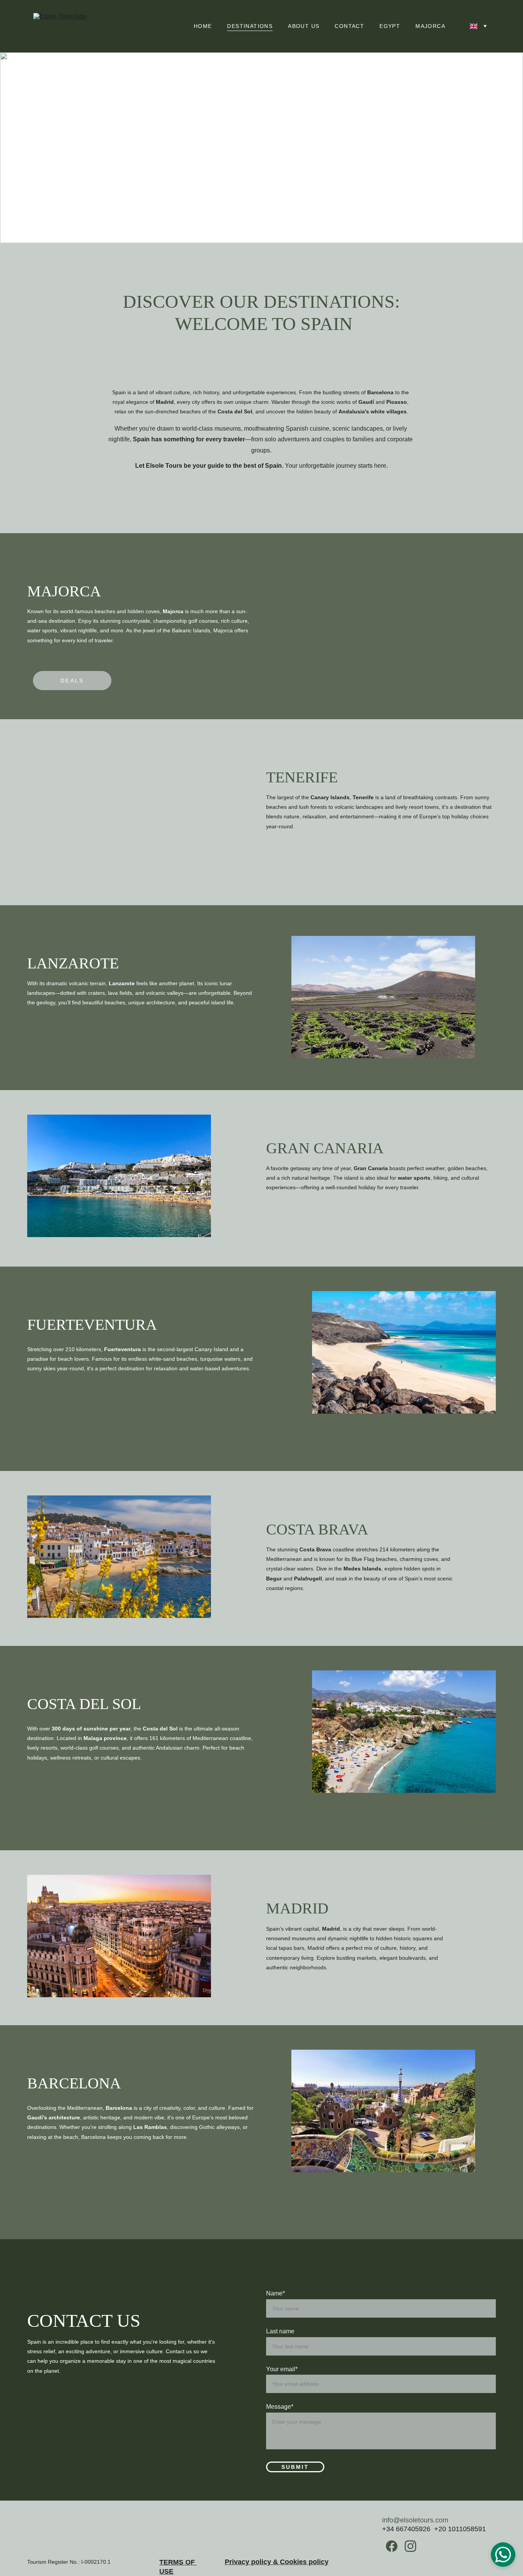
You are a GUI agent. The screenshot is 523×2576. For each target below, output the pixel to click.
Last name (280, 2331)
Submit (295, 2467)
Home (203, 26)
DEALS (72, 681)
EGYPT (390, 26)
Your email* (282, 2369)
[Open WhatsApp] (503, 2555)
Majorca (430, 26)
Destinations (250, 26)
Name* (275, 2293)
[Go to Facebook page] (392, 2546)
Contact (349, 26)
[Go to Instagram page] (410, 2546)
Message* (280, 2407)
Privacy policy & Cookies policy (277, 2562)
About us (304, 26)
